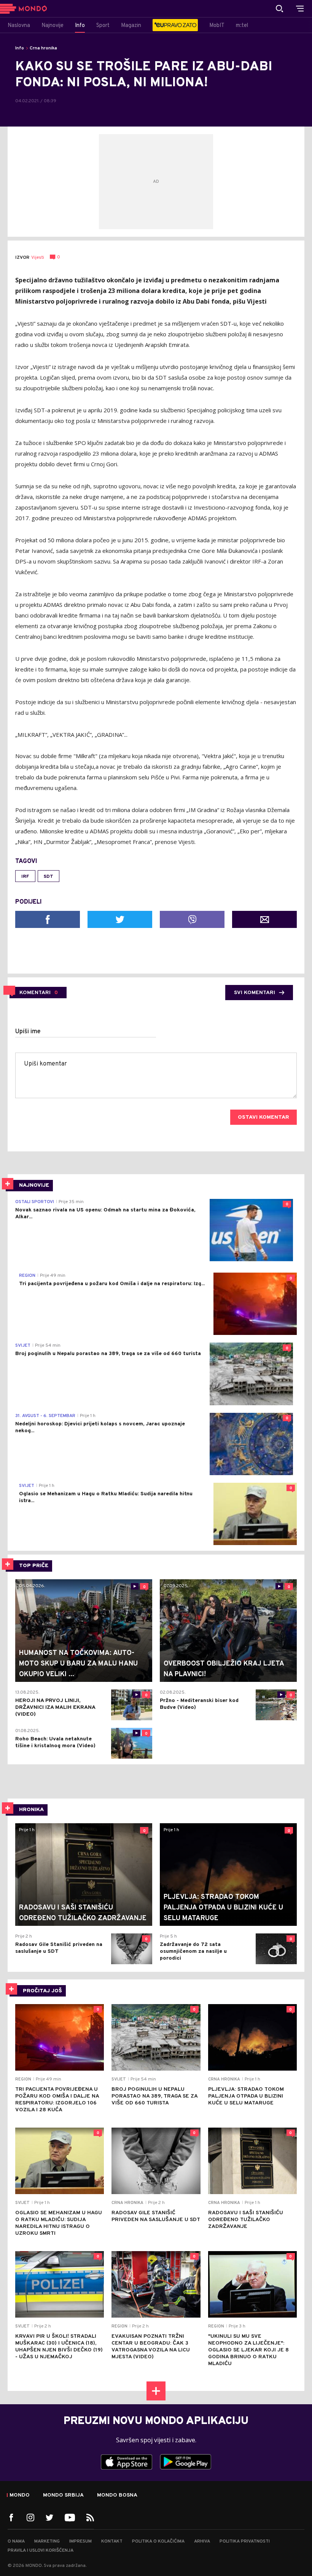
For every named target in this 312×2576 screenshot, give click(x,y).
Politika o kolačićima (158, 2541)
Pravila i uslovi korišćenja (41, 2551)
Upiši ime (28, 1032)
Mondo (20, 2495)
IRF (25, 877)
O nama (16, 2541)
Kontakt (112, 2541)
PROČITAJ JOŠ (42, 1991)
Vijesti (38, 258)
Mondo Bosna (117, 2495)
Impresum (80, 2541)
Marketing (47, 2541)
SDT (49, 877)
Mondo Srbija (63, 2495)
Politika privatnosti (245, 2541)
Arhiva (202, 2541)
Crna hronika (43, 48)
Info (20, 48)
